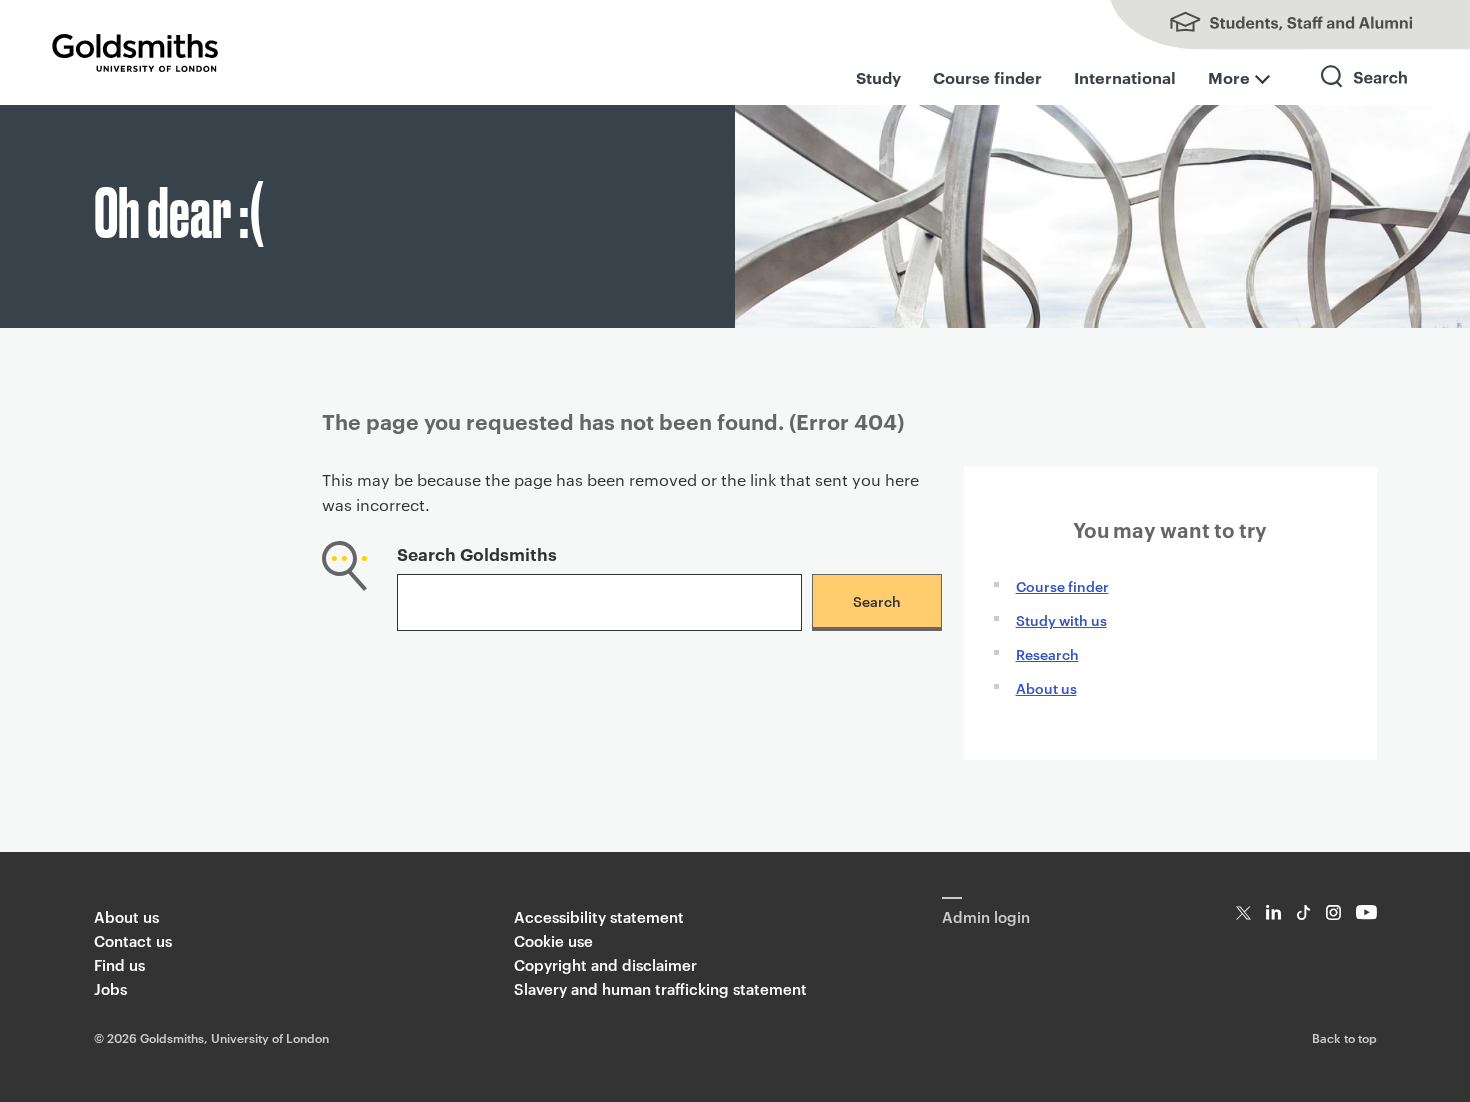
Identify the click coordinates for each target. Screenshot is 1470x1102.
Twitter (1243, 912)
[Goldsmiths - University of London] (135, 53)
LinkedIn (1273, 912)
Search (1365, 94)
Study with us (1061, 619)
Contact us (133, 940)
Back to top (1344, 1037)
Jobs (110, 988)
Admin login (986, 916)
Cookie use (553, 940)
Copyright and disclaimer (605, 964)
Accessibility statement (599, 916)
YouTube (1366, 912)
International (1125, 77)
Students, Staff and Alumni (1270, 25)
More (1229, 77)
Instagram (1333, 912)
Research (1047, 653)
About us (1046, 687)
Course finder (987, 77)
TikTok (1303, 912)
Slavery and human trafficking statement (660, 988)
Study (878, 77)
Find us (119, 964)
